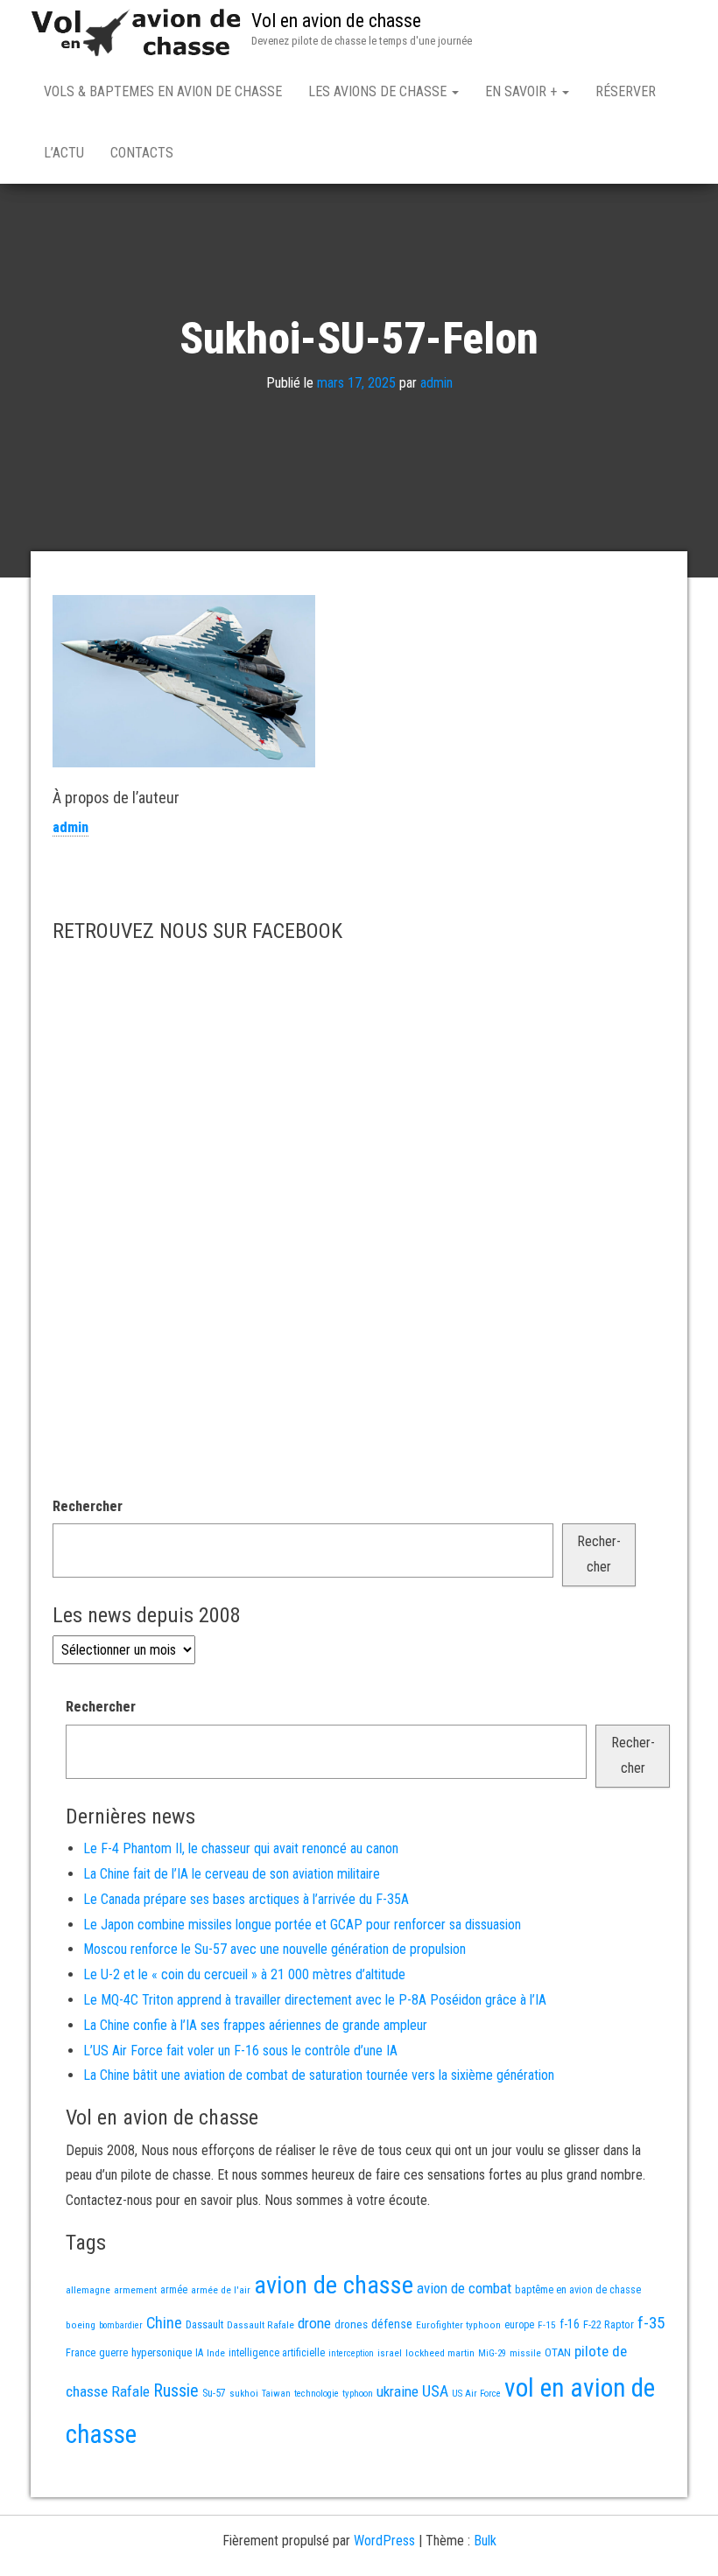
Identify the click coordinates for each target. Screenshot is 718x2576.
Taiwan (276, 2394)
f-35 (651, 2323)
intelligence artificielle (277, 2353)
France (81, 2352)
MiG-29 (492, 2353)
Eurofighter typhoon (458, 2325)
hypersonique (162, 2352)
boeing (81, 2325)
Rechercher (88, 1506)
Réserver (626, 91)
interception (351, 2353)
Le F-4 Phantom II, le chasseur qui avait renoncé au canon (241, 1848)
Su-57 (214, 2393)
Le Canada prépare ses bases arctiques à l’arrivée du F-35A (246, 1899)
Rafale (130, 2391)
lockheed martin (440, 2353)
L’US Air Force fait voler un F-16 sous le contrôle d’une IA (240, 2051)
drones (351, 2324)
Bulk (485, 2541)
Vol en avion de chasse (336, 21)
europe (519, 2325)
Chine (164, 2323)
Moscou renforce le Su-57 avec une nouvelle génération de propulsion (275, 1949)
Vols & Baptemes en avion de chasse (163, 91)
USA (435, 2391)
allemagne (88, 2290)
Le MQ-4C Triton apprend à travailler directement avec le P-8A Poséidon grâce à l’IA (315, 2000)
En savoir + (523, 91)
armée (174, 2290)
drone (314, 2323)
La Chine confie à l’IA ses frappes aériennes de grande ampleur (255, 2025)
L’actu (64, 153)
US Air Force (476, 2394)
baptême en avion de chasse (578, 2290)
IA (199, 2353)
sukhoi (244, 2393)
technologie (317, 2394)
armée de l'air (221, 2290)
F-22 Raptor (609, 2324)
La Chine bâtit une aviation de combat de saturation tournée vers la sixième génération (319, 2075)
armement (135, 2290)
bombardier (121, 2325)
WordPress (384, 2541)
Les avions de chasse (379, 91)
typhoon (358, 2394)
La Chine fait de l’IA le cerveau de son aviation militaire (232, 1874)
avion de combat (464, 2288)
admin (436, 383)
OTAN (558, 2352)
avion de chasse (334, 2285)
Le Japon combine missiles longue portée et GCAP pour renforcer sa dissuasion (302, 1925)
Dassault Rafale (260, 2325)
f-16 (570, 2324)
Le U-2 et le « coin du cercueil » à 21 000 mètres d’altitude (244, 1974)
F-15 (547, 2325)
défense (392, 2324)
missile (525, 2353)
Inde (216, 2353)
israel (390, 2353)
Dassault (204, 2324)
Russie (176, 2390)
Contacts (142, 153)
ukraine (398, 2391)
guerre (113, 2352)
